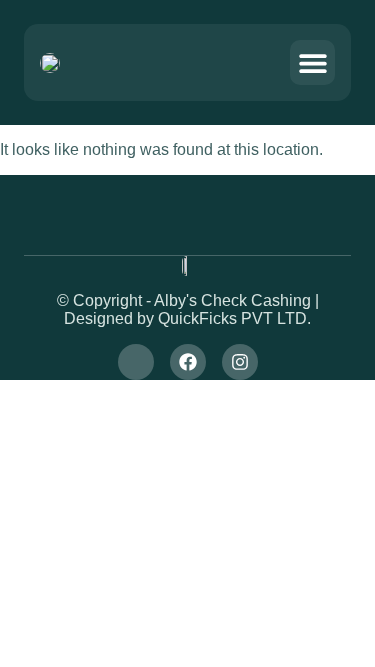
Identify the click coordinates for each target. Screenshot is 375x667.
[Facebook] (188, 362)
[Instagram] (240, 362)
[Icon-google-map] (136, 362)
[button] (312, 62)
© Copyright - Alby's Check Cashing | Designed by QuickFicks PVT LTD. (188, 309)
